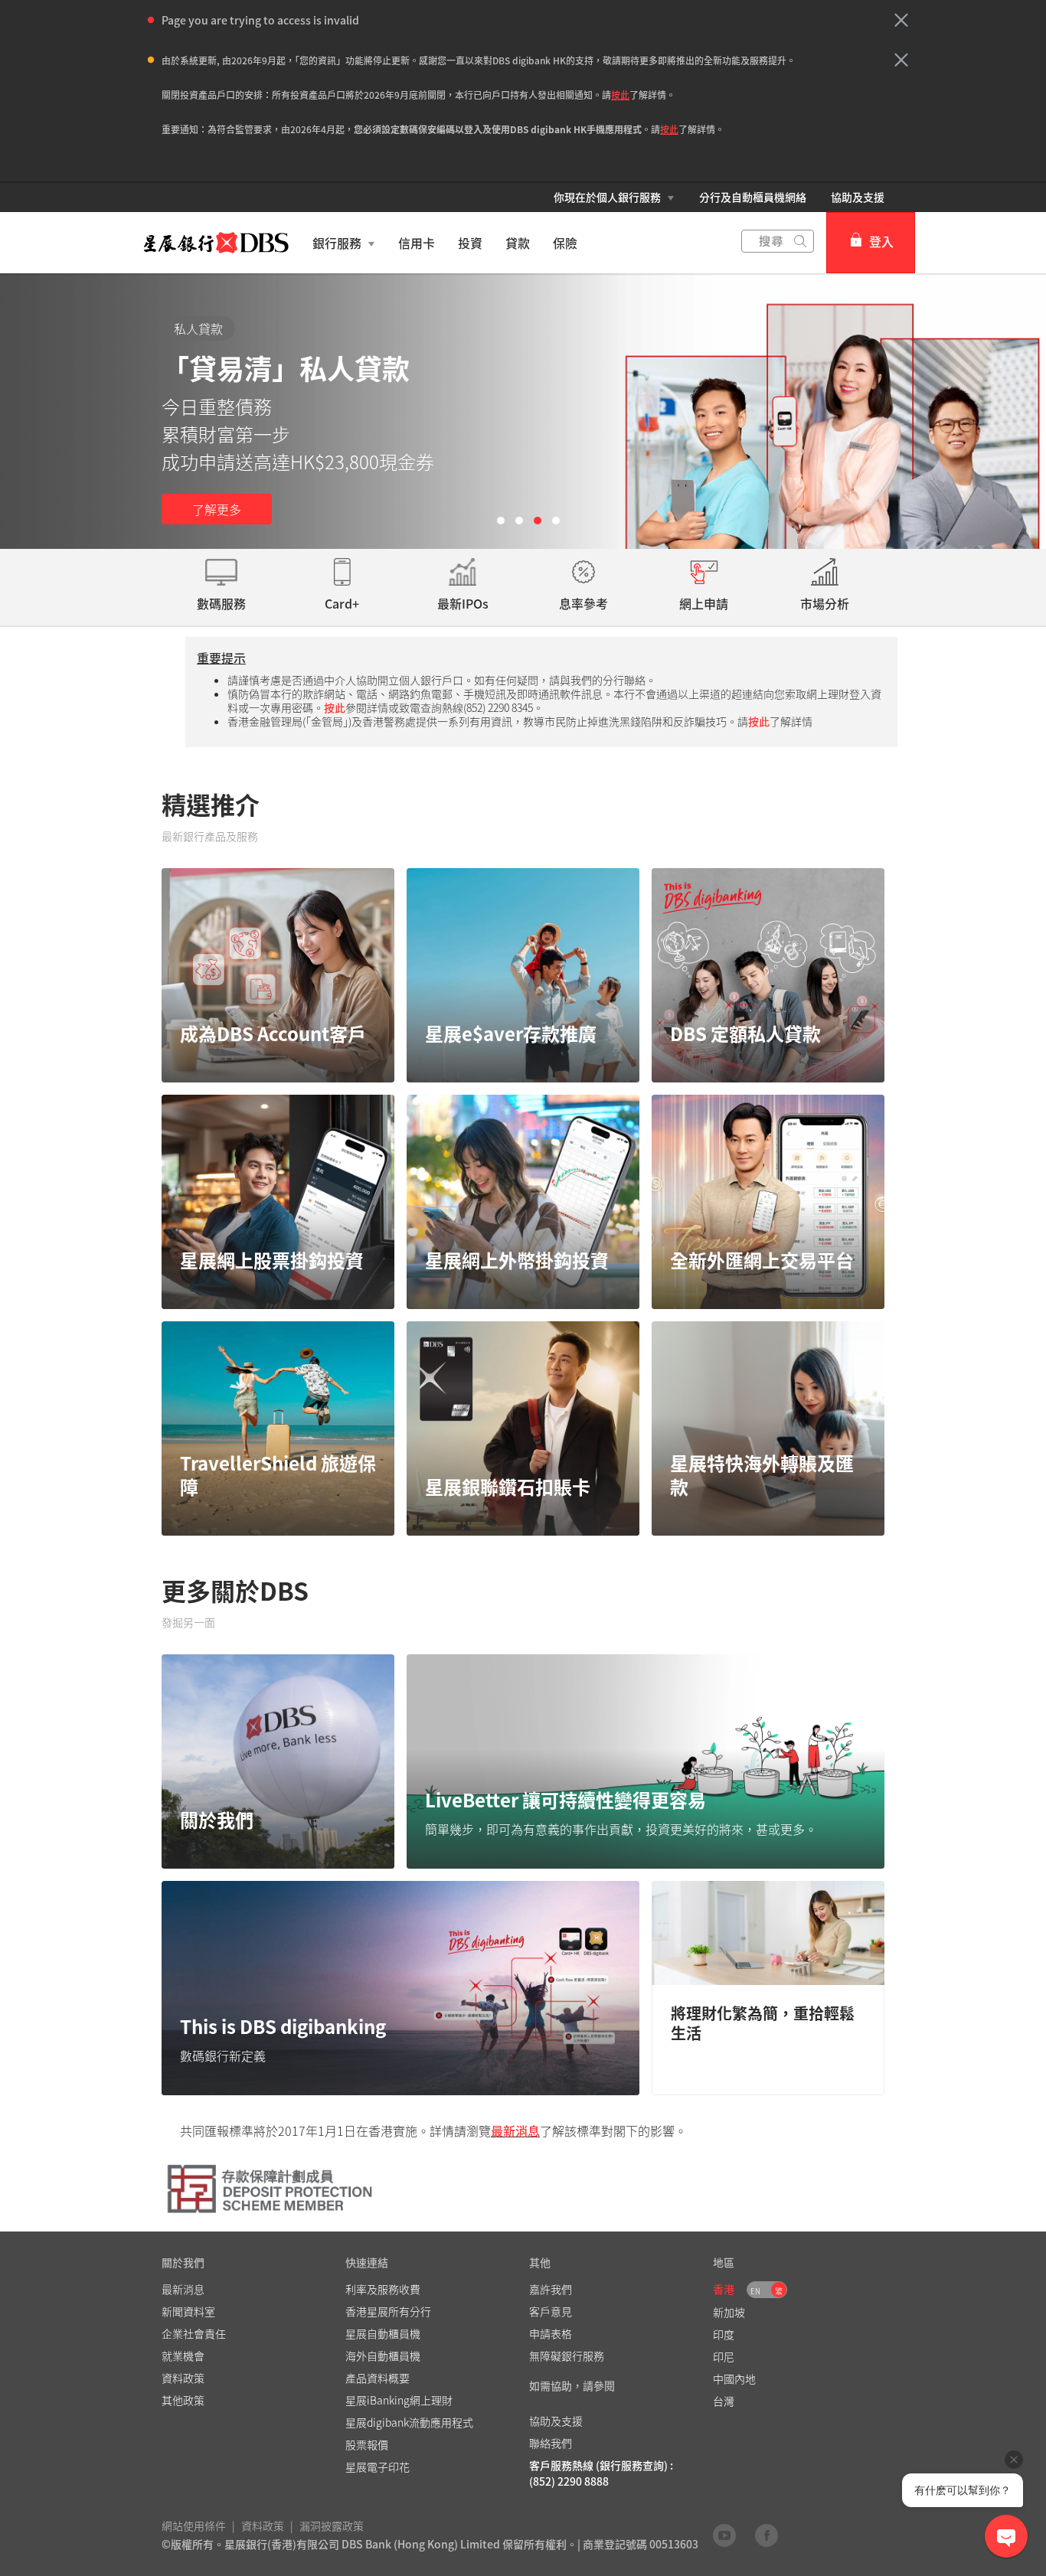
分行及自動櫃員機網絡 (753, 197)
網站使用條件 (194, 2525)
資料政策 (263, 2525)
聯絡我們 (551, 2443)
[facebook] (767, 2535)
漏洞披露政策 (332, 2525)
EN (755, 2291)
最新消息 (515, 2130)
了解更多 (217, 509)
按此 (620, 95)
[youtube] (724, 2535)
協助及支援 (858, 197)
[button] (901, 20)
